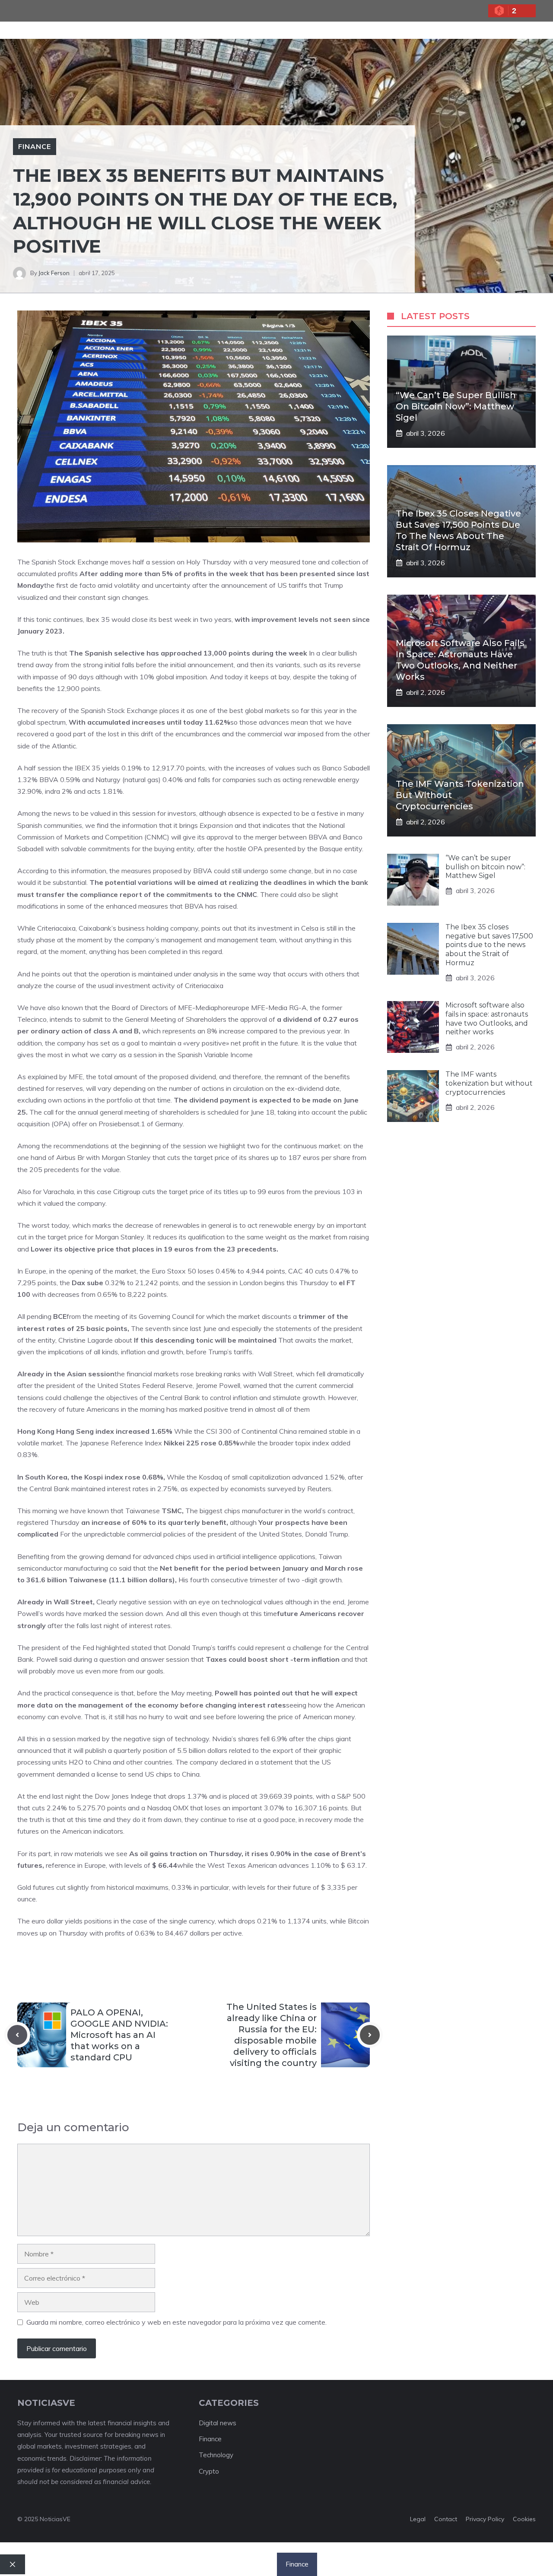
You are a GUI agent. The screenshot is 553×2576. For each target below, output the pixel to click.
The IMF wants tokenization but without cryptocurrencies (489, 1083)
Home (167, 2564)
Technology (216, 2455)
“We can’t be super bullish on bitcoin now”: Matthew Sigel (456, 406)
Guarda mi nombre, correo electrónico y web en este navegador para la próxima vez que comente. (176, 2322)
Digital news (218, 2423)
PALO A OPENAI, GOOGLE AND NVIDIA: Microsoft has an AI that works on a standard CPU (119, 2035)
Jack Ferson (54, 273)
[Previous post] (17, 2035)
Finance (35, 146)
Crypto (209, 2471)
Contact (446, 2519)
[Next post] (370, 2035)
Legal (418, 2519)
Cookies (524, 2519)
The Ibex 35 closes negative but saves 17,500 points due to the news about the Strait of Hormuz (489, 945)
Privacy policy (485, 2519)
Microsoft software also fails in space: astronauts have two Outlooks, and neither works (487, 1019)
